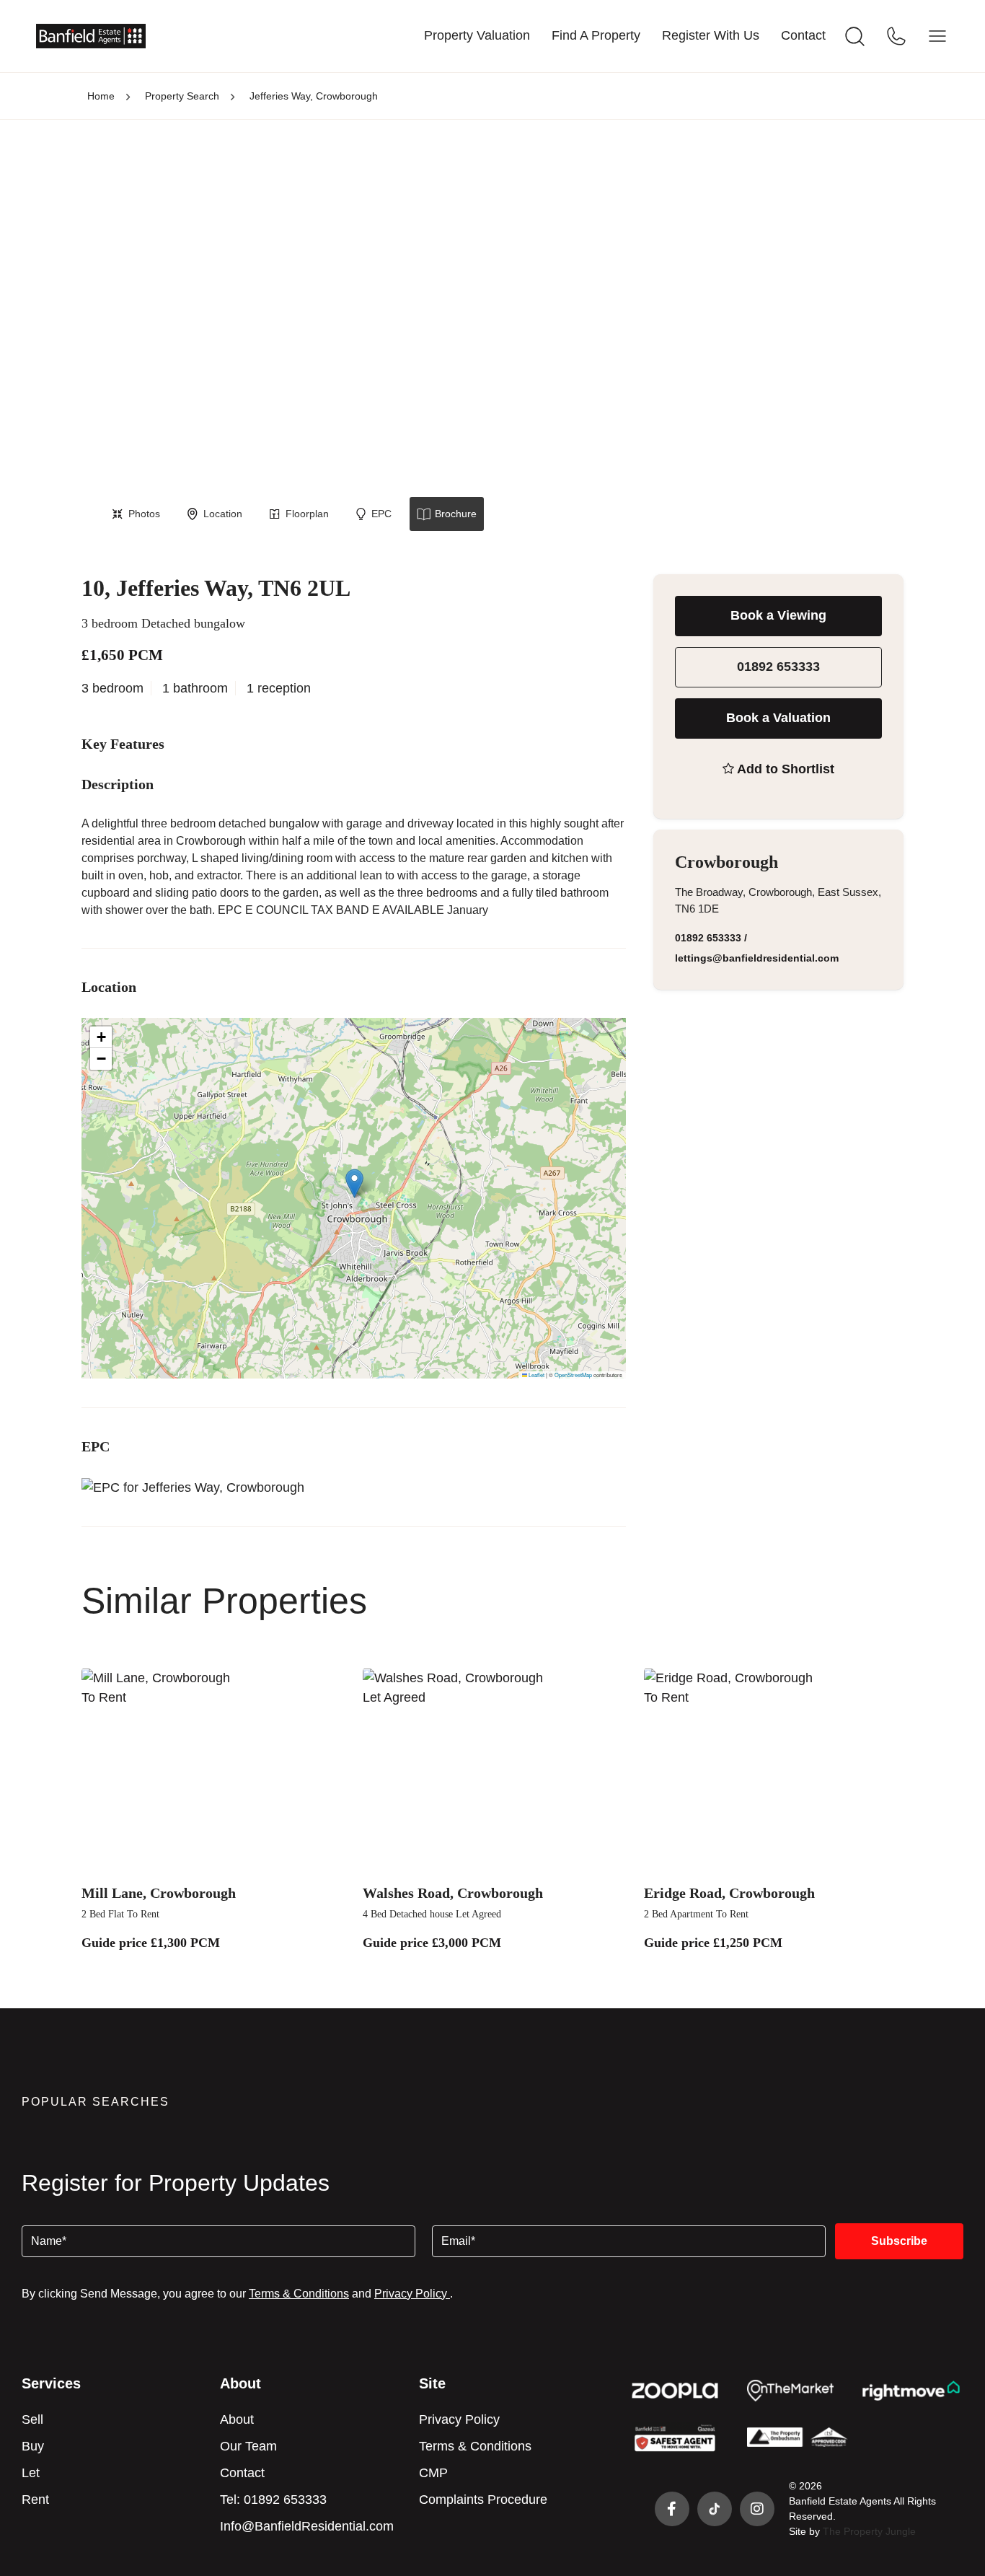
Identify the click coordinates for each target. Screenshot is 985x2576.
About (237, 2419)
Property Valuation (477, 35)
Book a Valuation (778, 718)
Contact (803, 35)
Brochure (456, 514)
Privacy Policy (412, 2294)
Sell (32, 2419)
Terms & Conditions (299, 2294)
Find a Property (596, 35)
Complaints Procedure (483, 2500)
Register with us (711, 35)
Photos (144, 514)
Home (101, 96)
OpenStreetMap (573, 1375)
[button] (354, 1183)
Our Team (248, 2446)
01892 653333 (778, 667)
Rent (35, 2500)
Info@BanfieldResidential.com (307, 2526)
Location (223, 514)
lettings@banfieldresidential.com (757, 958)
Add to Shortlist (786, 769)
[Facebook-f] (672, 2509)
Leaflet (536, 1375)
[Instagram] (757, 2509)
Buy (33, 2446)
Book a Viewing (778, 615)
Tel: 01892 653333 (273, 2500)
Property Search (182, 96)
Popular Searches (96, 2102)
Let (31, 2473)
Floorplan (307, 514)
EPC (381, 514)
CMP (433, 2473)
